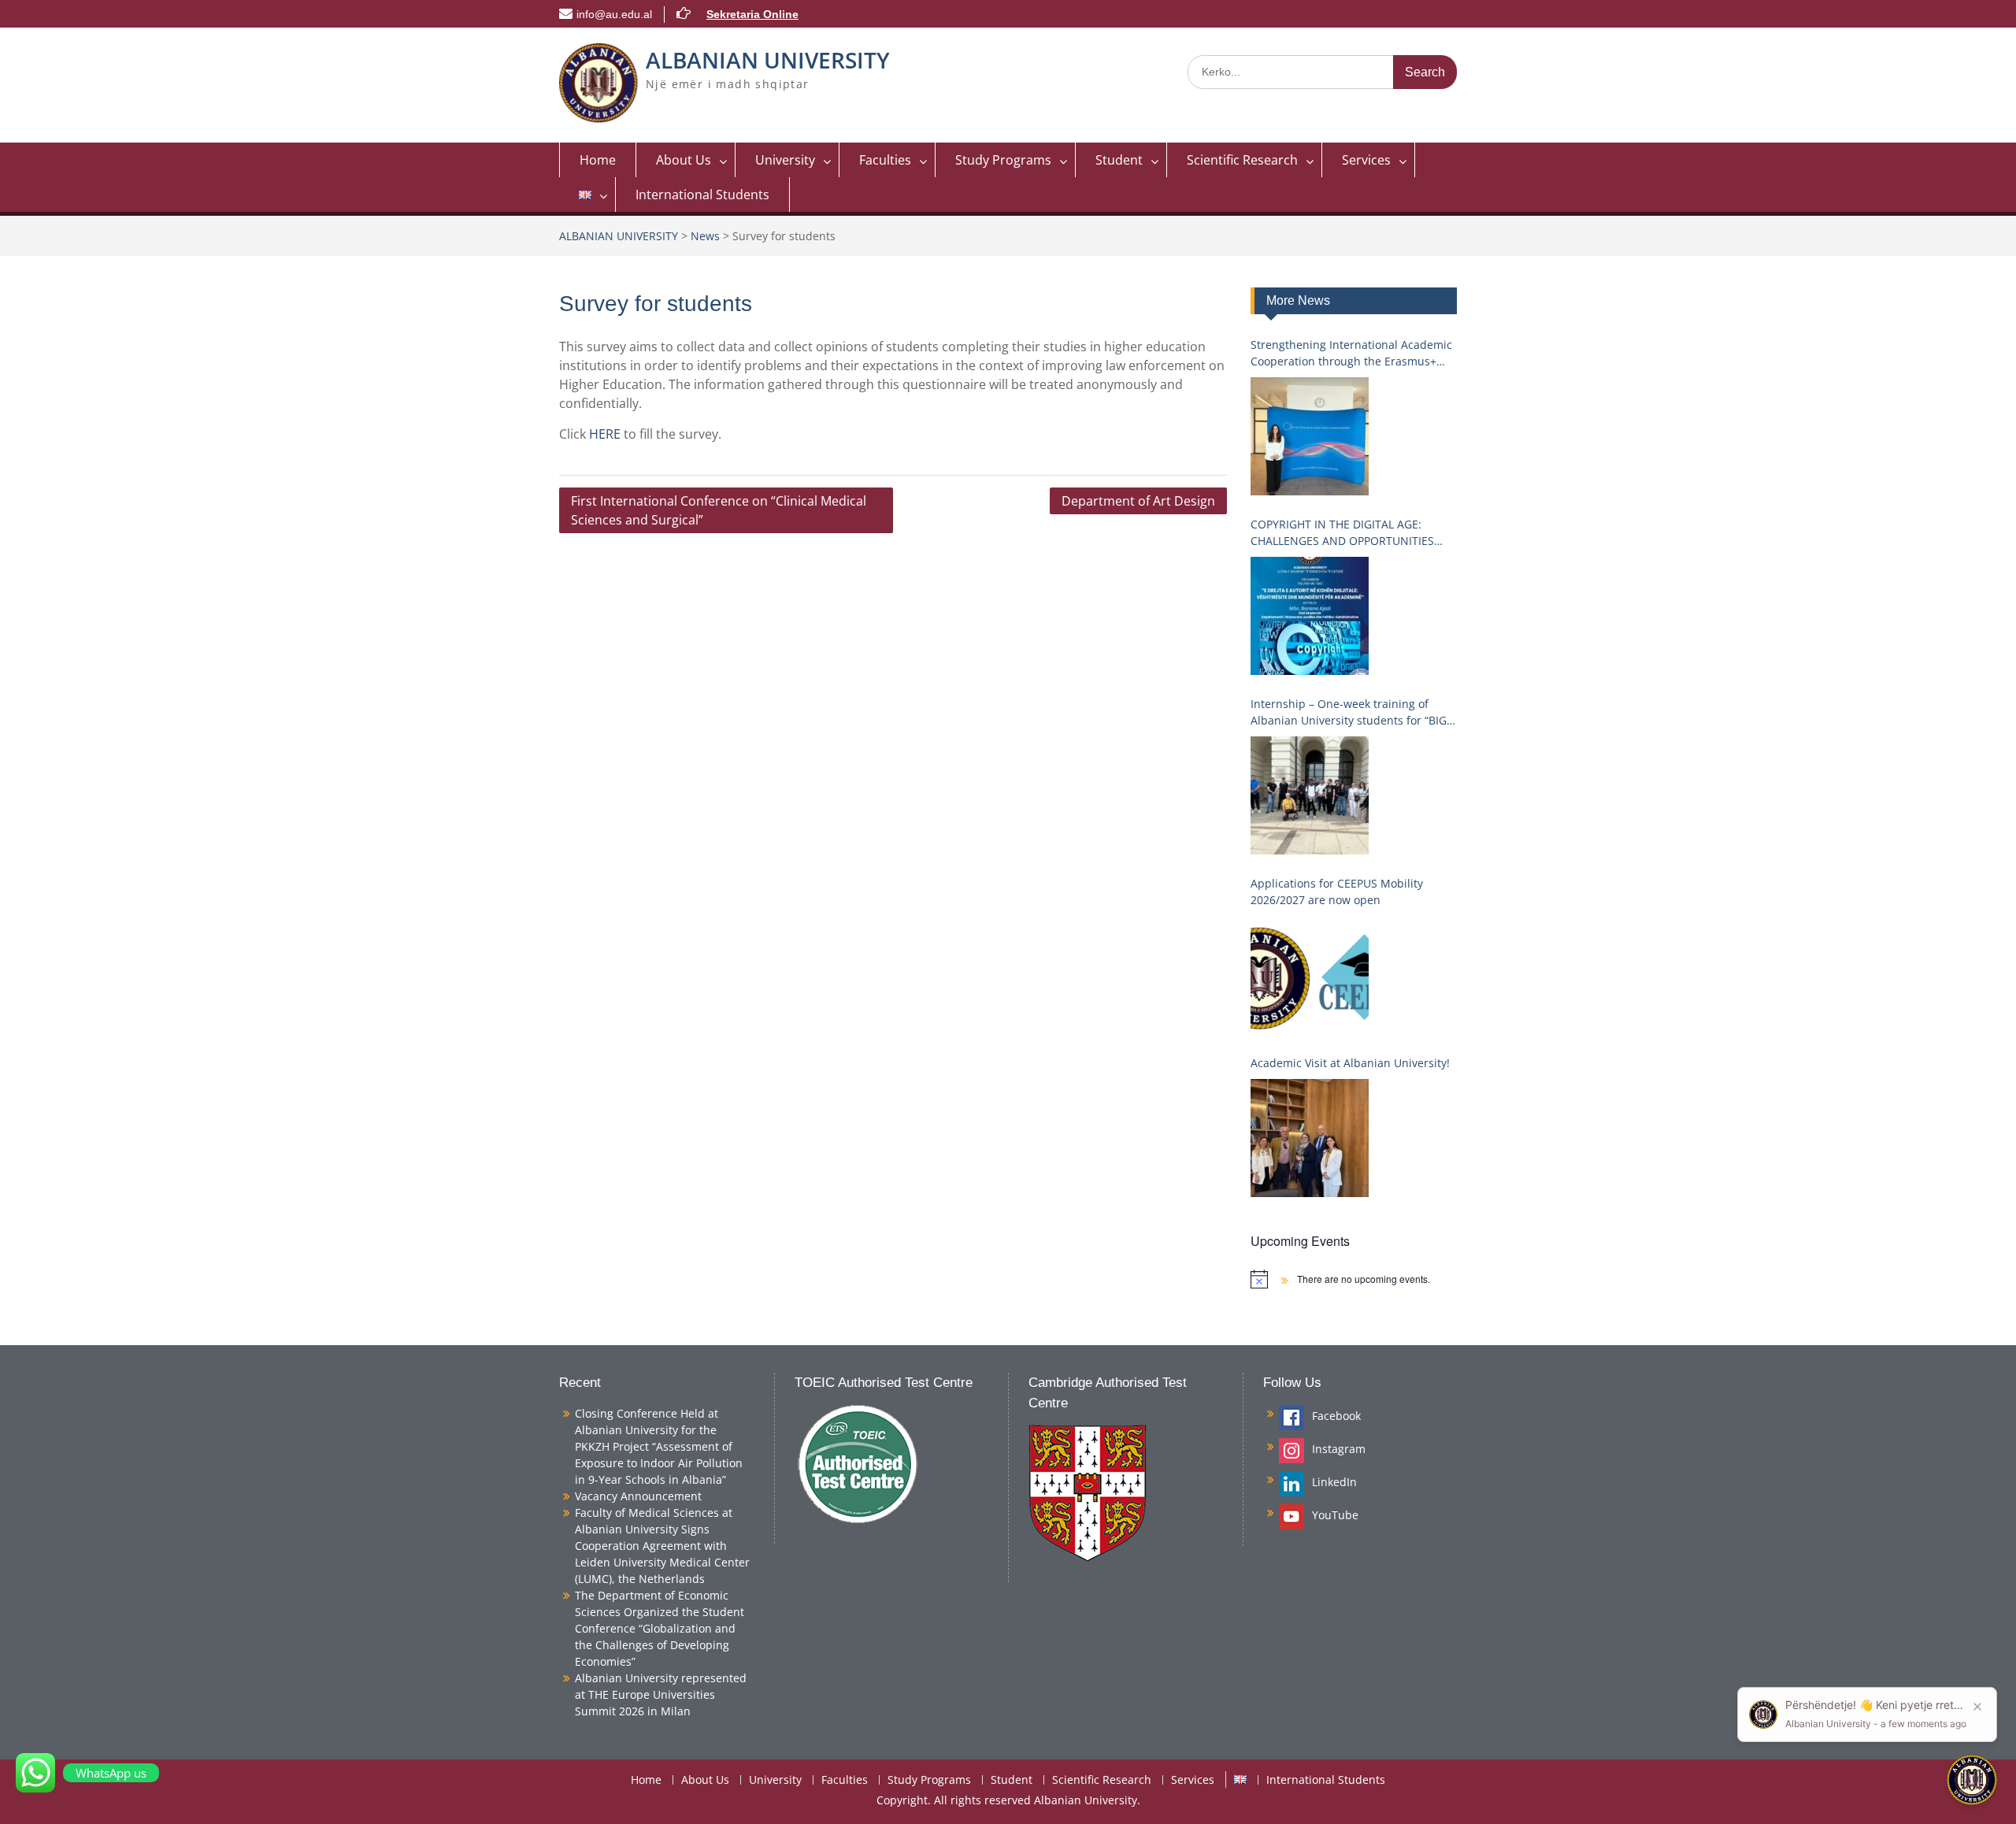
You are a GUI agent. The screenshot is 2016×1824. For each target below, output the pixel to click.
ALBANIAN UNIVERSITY (768, 60)
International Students (702, 195)
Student (1119, 160)
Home (598, 160)
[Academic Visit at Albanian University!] (1310, 1138)
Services (1366, 160)
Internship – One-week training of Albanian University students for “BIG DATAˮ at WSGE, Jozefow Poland (1349, 712)
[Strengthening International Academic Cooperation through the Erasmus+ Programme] (1310, 436)
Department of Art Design (1138, 501)
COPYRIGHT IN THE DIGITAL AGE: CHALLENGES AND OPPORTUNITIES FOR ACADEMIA (1342, 533)
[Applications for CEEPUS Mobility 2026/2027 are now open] (1310, 975)
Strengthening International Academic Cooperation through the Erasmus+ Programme (1351, 353)
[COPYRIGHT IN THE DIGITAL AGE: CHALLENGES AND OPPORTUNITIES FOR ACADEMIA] (1310, 616)
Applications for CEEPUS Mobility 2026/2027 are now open (1337, 892)
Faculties (885, 160)
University (785, 160)
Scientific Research (1242, 160)
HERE (606, 434)
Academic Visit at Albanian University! (1350, 1063)
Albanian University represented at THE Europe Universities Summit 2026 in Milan (661, 1694)
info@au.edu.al (614, 14)
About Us (684, 160)
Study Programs (1003, 160)
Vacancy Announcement (638, 1496)
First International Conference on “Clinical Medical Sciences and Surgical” (719, 510)
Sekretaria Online (752, 14)
